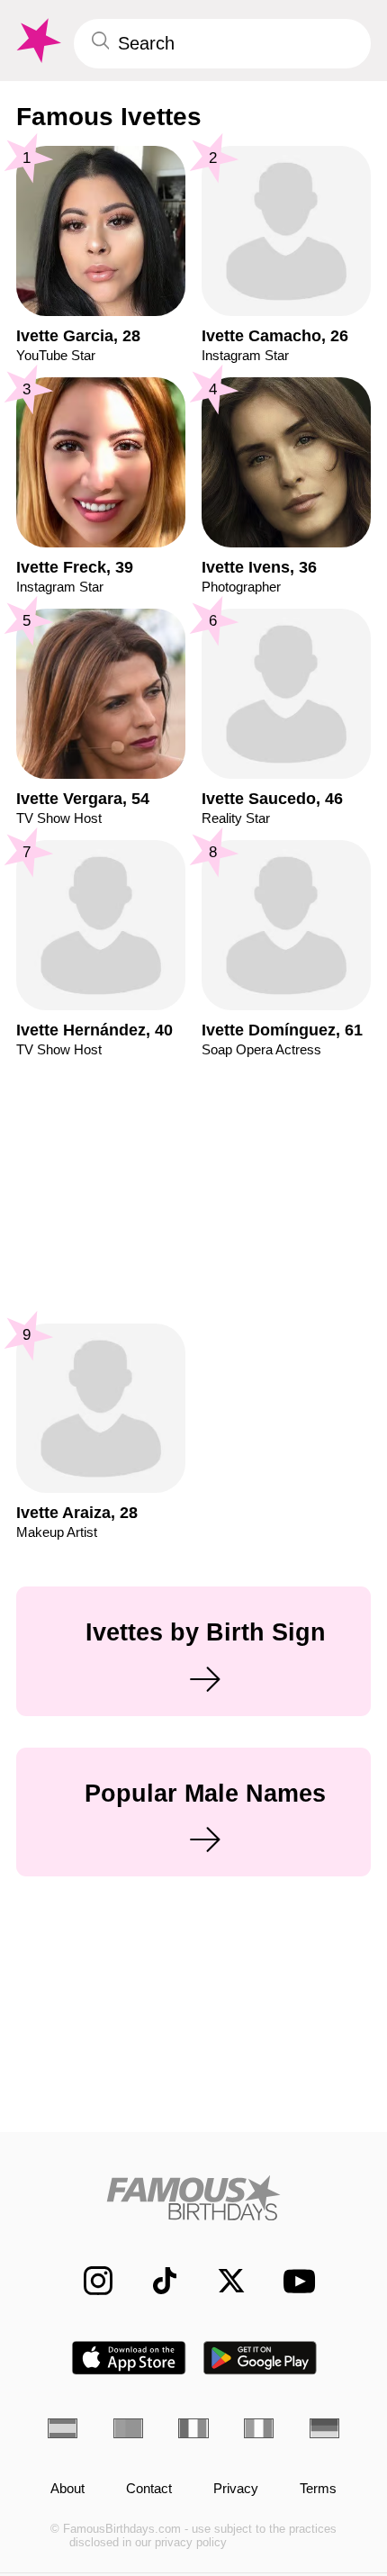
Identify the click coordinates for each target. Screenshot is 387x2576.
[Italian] (259, 2428)
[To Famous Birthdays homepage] (37, 41)
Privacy (236, 2489)
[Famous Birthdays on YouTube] (293, 2281)
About (67, 2489)
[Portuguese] (128, 2428)
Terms (318, 2489)
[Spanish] (63, 2428)
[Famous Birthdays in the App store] (129, 2358)
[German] (324, 2428)
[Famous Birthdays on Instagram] (88, 2281)
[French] (193, 2428)
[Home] (193, 2198)
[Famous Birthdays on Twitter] (221, 2281)
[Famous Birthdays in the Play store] (261, 2358)
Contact (149, 2489)
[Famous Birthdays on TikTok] (155, 2281)
